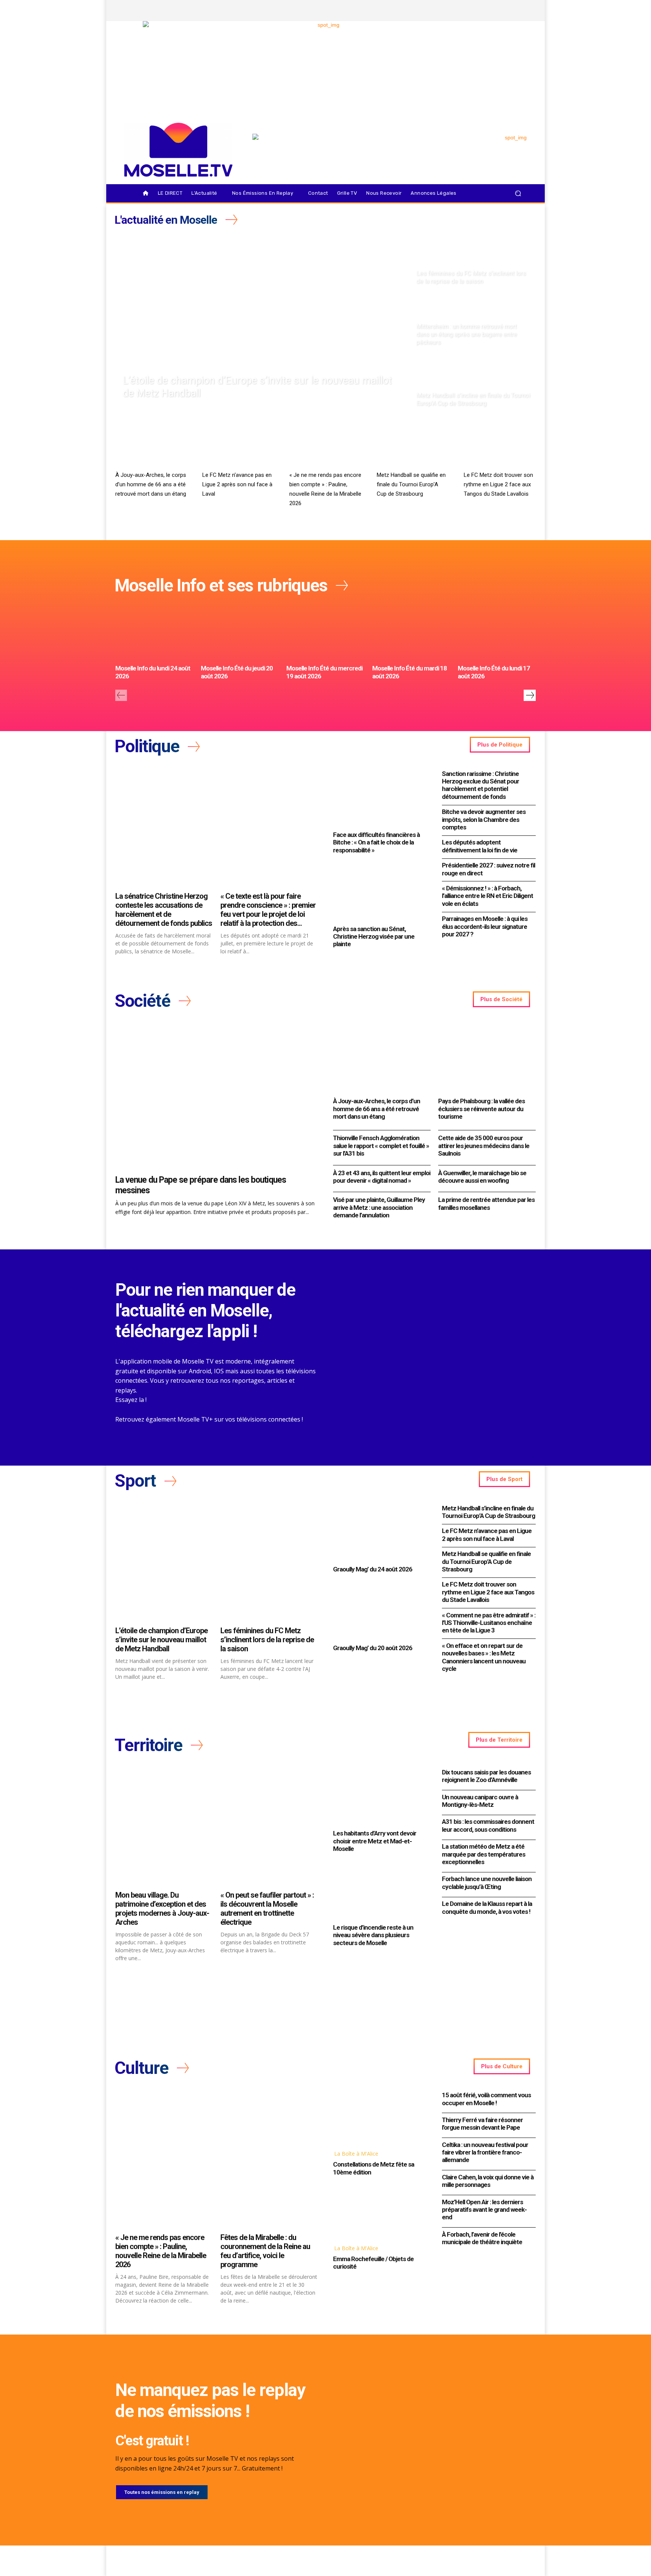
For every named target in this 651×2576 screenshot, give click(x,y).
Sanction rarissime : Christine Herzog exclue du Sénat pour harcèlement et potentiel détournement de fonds (481, 785)
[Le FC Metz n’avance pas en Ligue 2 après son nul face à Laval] (238, 447)
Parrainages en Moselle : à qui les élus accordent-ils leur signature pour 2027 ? (485, 926)
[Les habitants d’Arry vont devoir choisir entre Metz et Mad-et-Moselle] (380, 1796)
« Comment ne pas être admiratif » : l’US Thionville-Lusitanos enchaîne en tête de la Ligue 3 (489, 1623)
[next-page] (530, 695)
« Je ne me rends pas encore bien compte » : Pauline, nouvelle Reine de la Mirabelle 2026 (161, 2251)
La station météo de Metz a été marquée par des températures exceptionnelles (484, 1854)
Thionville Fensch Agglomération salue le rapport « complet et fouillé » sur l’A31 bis (381, 1146)
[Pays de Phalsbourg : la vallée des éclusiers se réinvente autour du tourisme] (487, 1058)
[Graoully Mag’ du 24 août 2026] (380, 1532)
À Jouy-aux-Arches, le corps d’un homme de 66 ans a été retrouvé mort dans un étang (151, 484)
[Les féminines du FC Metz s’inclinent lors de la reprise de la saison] (473, 260)
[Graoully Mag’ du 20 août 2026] (380, 1611)
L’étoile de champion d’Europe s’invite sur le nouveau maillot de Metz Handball (161, 1640)
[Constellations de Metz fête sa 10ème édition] (380, 2117)
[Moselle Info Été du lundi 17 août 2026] (497, 632)
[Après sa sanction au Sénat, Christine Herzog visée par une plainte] (380, 892)
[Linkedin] (520, 11)
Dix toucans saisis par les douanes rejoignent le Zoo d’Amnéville (486, 1776)
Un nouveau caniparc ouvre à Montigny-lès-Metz (480, 1801)
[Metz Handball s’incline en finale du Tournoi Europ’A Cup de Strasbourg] (473, 382)
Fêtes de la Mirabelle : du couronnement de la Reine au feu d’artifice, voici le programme (265, 2251)
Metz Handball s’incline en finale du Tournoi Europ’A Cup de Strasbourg (488, 1512)
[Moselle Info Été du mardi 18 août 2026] (411, 632)
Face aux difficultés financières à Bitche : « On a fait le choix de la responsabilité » (376, 842)
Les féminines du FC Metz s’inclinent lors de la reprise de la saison (267, 1640)
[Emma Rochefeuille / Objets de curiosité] (380, 2211)
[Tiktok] (507, 11)
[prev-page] (121, 695)
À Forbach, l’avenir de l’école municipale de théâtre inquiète (482, 2238)
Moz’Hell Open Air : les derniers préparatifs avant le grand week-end (484, 2210)
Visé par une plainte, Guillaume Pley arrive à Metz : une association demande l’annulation (379, 1207)
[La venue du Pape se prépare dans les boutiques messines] (217, 1097)
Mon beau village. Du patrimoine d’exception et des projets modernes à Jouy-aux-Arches (162, 1909)
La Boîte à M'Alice (356, 2154)
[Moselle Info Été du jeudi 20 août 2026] (240, 632)
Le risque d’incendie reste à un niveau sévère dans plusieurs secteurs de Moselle (373, 1935)
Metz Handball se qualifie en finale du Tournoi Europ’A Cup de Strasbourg (411, 484)
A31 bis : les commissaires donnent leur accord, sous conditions (488, 1825)
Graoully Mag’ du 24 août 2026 (373, 1569)
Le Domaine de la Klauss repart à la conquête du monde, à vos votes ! (487, 1907)
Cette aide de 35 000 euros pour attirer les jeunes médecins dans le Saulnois (484, 1146)
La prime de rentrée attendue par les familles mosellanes (486, 1203)
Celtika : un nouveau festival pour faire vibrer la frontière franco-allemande (485, 2152)
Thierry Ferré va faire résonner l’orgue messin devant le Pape (482, 2124)
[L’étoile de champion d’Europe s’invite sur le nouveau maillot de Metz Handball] (262, 321)
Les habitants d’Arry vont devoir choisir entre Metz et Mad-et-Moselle (375, 1841)
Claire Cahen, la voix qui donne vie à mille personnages (488, 2181)
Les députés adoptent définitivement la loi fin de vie (480, 846)
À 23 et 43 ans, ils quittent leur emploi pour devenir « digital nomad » (382, 1177)
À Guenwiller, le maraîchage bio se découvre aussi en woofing (482, 1177)
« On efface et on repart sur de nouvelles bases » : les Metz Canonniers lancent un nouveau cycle (484, 1657)
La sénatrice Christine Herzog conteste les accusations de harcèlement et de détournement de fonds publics (164, 910)
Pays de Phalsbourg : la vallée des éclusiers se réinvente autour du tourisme (481, 1109)
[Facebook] (469, 11)
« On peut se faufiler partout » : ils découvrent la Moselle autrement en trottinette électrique (267, 1909)
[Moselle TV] (178, 150)
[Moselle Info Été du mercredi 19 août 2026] (325, 632)
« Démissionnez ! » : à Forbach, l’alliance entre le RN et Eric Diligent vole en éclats (487, 896)
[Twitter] (495, 11)
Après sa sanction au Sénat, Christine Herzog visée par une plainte (374, 937)
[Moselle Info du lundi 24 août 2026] (154, 632)
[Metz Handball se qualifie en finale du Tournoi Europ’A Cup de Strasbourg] (413, 447)
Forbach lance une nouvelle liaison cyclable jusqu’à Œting (487, 1883)
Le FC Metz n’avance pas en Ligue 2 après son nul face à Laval (237, 484)
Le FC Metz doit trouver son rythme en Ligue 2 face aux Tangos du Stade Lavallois (498, 484)
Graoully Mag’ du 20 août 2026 (373, 1648)
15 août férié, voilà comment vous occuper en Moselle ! (486, 2099)
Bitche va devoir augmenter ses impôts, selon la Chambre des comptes (484, 819)
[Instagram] (482, 11)
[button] (518, 193)
